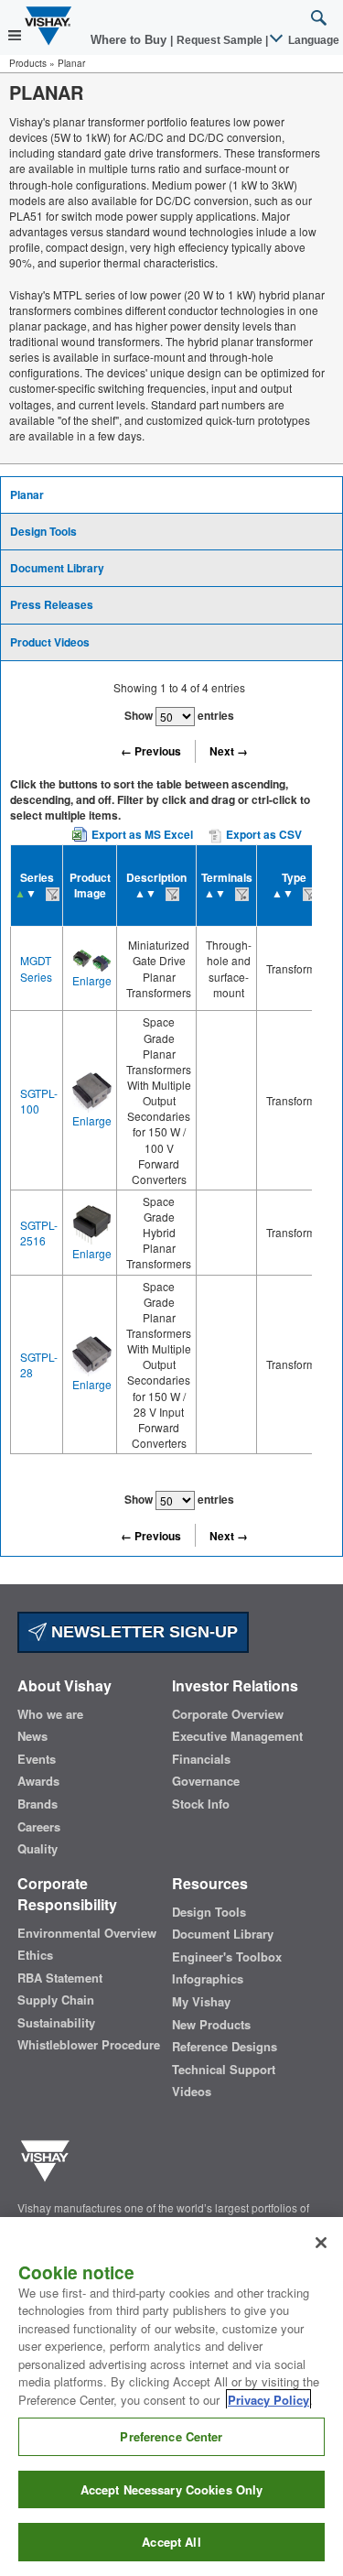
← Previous (151, 751)
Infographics (208, 1979)
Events (37, 1759)
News (32, 1736)
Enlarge (92, 980)
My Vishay (201, 2002)
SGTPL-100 (39, 1101)
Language (312, 40)
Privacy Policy (268, 2400)
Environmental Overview (87, 1933)
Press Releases (52, 604)
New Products (211, 2025)
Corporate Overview (228, 1714)
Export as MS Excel (142, 834)
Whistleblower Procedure (89, 2045)
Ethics (35, 1955)
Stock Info (201, 1804)
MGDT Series (36, 968)
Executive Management (237, 1736)
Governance (206, 1781)
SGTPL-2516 (39, 1233)
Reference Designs (225, 2047)
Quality (38, 1849)
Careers (39, 1827)
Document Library (57, 568)
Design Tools (43, 531)
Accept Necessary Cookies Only (172, 2489)
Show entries (179, 715)
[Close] (321, 2243)
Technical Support (224, 2070)
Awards (38, 1781)
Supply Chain (56, 2000)
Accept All (171, 2542)
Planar (27, 495)
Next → (229, 751)
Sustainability (56, 2023)
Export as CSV (263, 834)
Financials (201, 1759)
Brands (38, 1804)
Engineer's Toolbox (227, 1957)
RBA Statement (60, 1978)
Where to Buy (130, 40)
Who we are (50, 1714)
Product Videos (50, 642)
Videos (192, 2092)
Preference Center (171, 2436)
